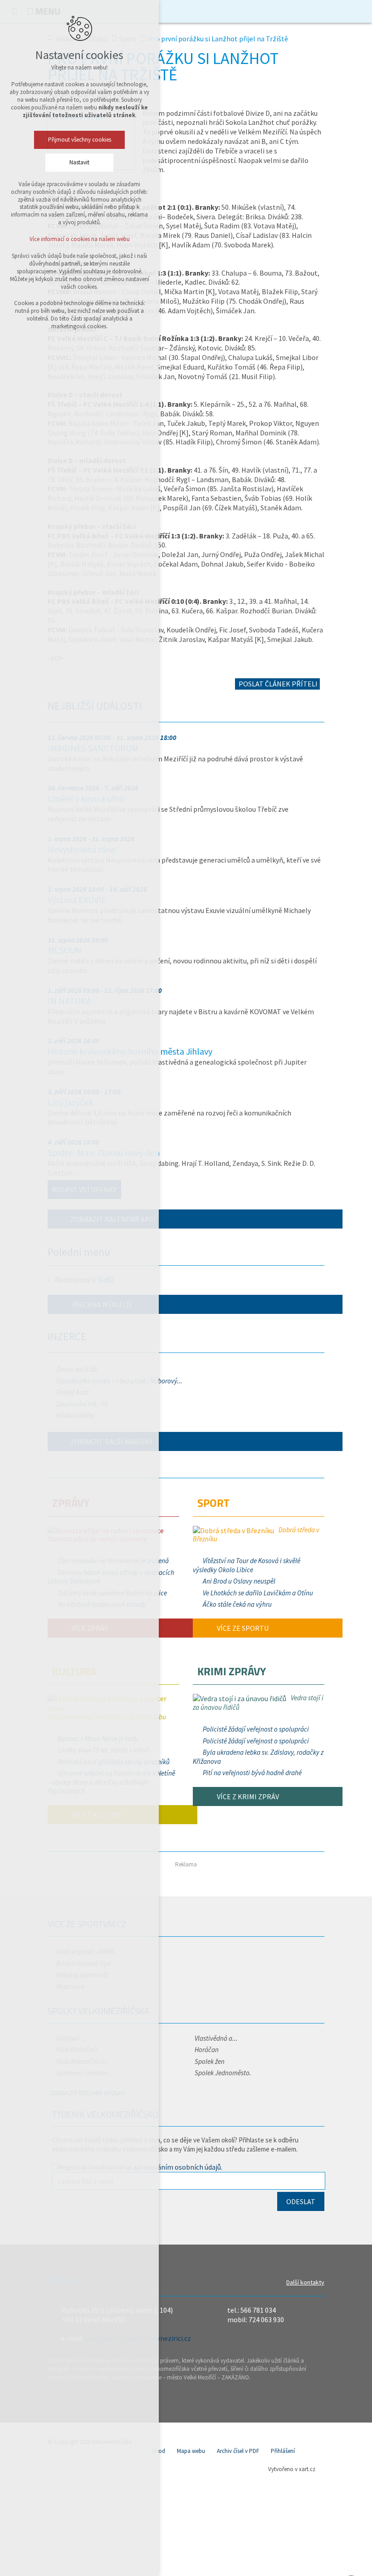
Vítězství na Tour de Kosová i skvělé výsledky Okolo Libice (247, 1565)
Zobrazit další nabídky (111, 1441)
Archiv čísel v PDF (238, 2451)
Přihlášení (283, 2451)
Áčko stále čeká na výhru (237, 1604)
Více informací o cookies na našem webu (80, 239)
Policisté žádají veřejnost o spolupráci (256, 1729)
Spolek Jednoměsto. (223, 2073)
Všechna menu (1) (101, 1304)
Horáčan (207, 2050)
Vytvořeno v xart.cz (292, 2469)
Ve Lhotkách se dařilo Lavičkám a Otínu (258, 1593)
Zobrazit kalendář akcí (113, 1219)
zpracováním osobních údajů (177, 2167)
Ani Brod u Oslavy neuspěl (239, 1581)
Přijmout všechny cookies (80, 140)
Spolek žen (210, 2061)
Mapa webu (191, 2451)
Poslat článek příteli (277, 684)
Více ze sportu (242, 1628)
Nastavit (79, 162)
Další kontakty (305, 2282)
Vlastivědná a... (216, 2038)
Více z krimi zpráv (247, 1796)
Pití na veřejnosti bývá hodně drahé (252, 1773)
